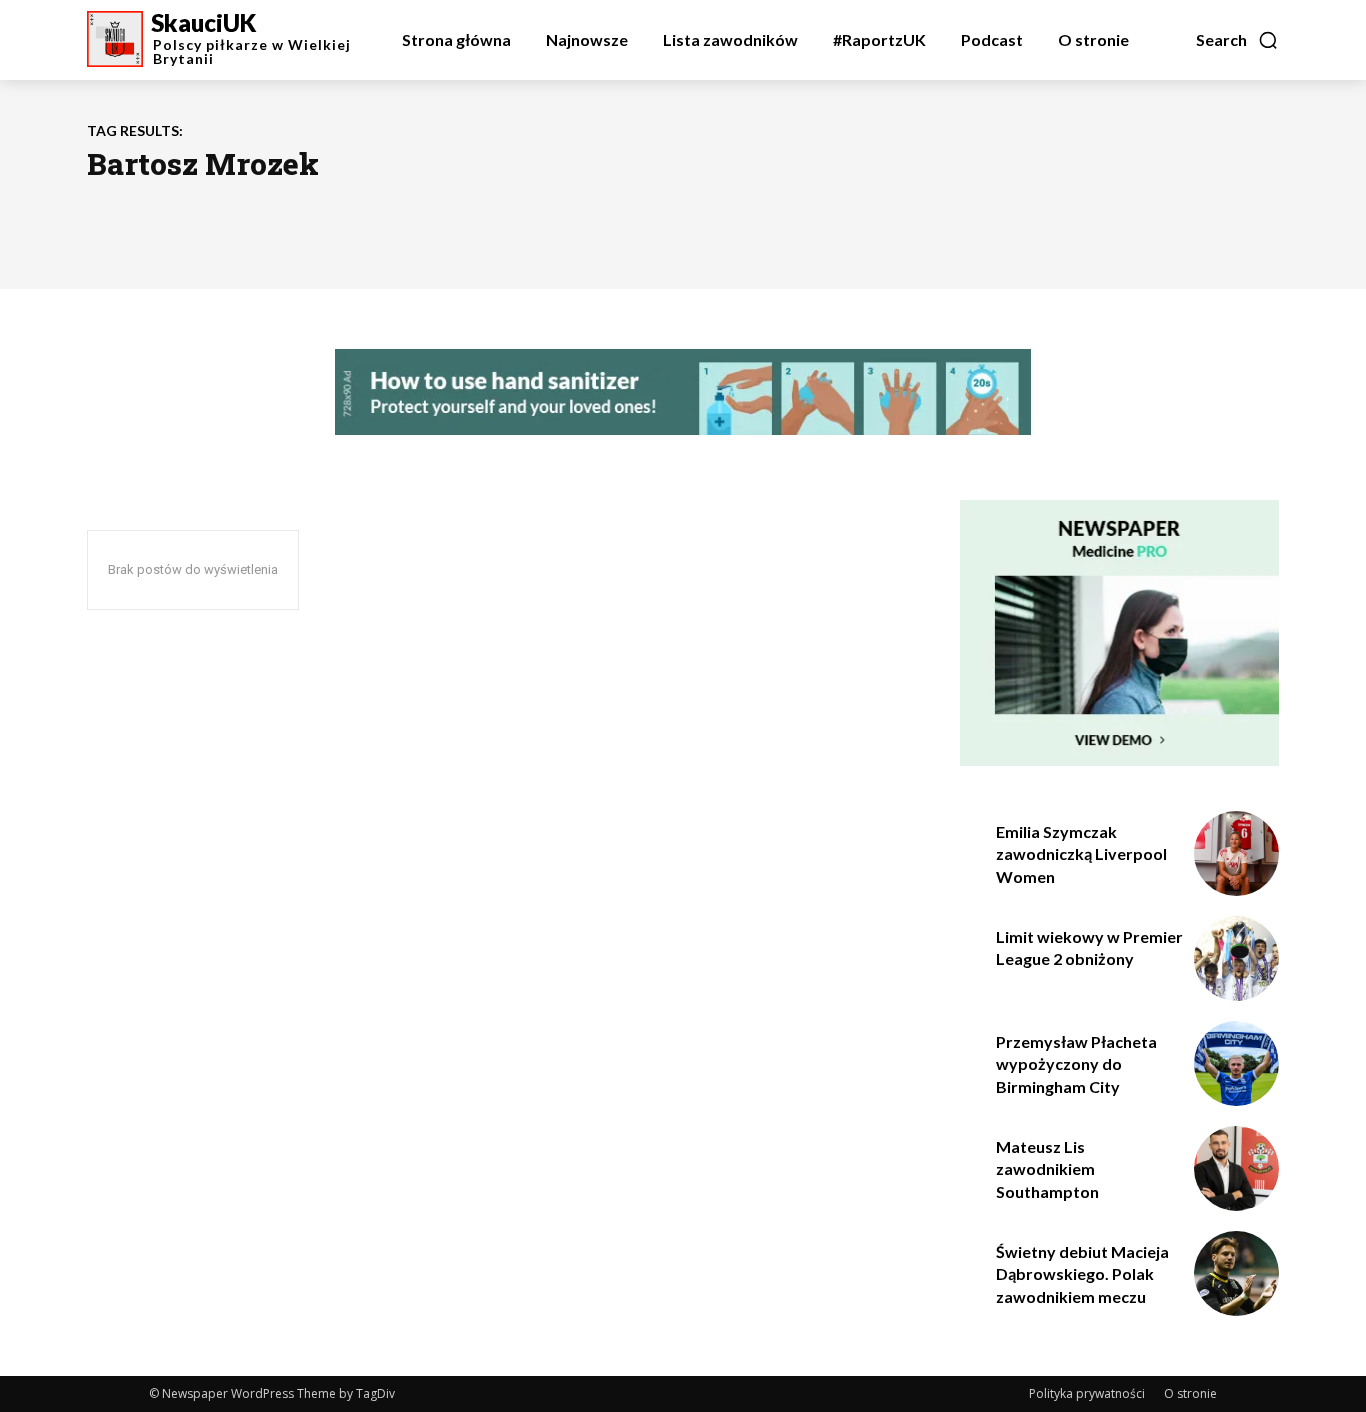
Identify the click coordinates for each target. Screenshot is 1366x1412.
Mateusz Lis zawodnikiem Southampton (1047, 1169)
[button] (1237, 40)
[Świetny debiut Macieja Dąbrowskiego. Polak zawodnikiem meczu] (1236, 1273)
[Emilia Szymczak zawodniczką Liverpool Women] (1236, 853)
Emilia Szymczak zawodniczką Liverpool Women (1081, 854)
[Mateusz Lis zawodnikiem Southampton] (1236, 1168)
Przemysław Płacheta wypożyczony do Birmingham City (1076, 1064)
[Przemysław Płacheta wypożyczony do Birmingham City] (1236, 1063)
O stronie (1190, 1393)
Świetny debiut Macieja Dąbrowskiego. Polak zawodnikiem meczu (1082, 1274)
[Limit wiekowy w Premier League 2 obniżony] (1236, 958)
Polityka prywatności (1087, 1393)
